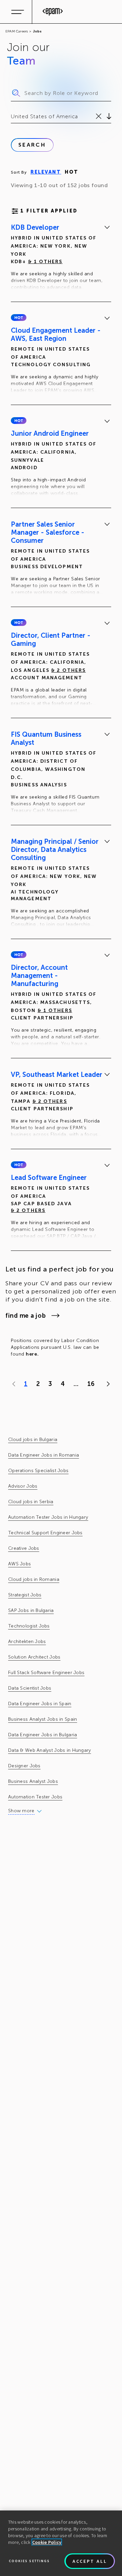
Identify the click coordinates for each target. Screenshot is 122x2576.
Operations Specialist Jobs (38, 1471)
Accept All (90, 2561)
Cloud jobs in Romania (34, 1579)
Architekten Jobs (27, 1641)
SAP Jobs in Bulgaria (31, 1610)
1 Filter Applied (49, 211)
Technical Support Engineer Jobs (45, 1533)
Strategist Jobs (25, 1595)
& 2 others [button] (68, 670)
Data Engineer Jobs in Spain (40, 1704)
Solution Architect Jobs (34, 1657)
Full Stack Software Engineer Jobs (46, 1673)
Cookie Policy (47, 2542)
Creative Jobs (24, 1548)
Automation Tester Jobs (35, 1797)
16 (91, 1384)
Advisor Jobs (23, 1486)
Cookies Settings (29, 2561)
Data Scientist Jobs (30, 1688)
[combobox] (12, 117)
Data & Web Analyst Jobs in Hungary (50, 1750)
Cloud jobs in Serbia (31, 1502)
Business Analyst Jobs (33, 1781)
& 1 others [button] (45, 262)
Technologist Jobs (29, 1626)
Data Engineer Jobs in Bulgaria (43, 1735)
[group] (61, 258)
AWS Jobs (19, 1564)
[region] (61, 2543)
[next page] (107, 1384)
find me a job (26, 1316)
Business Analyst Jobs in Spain (43, 1719)
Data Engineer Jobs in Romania (44, 1455)
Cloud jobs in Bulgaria (33, 1439)
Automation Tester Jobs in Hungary (48, 1517)
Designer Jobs (24, 1766)
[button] (19, 318)
